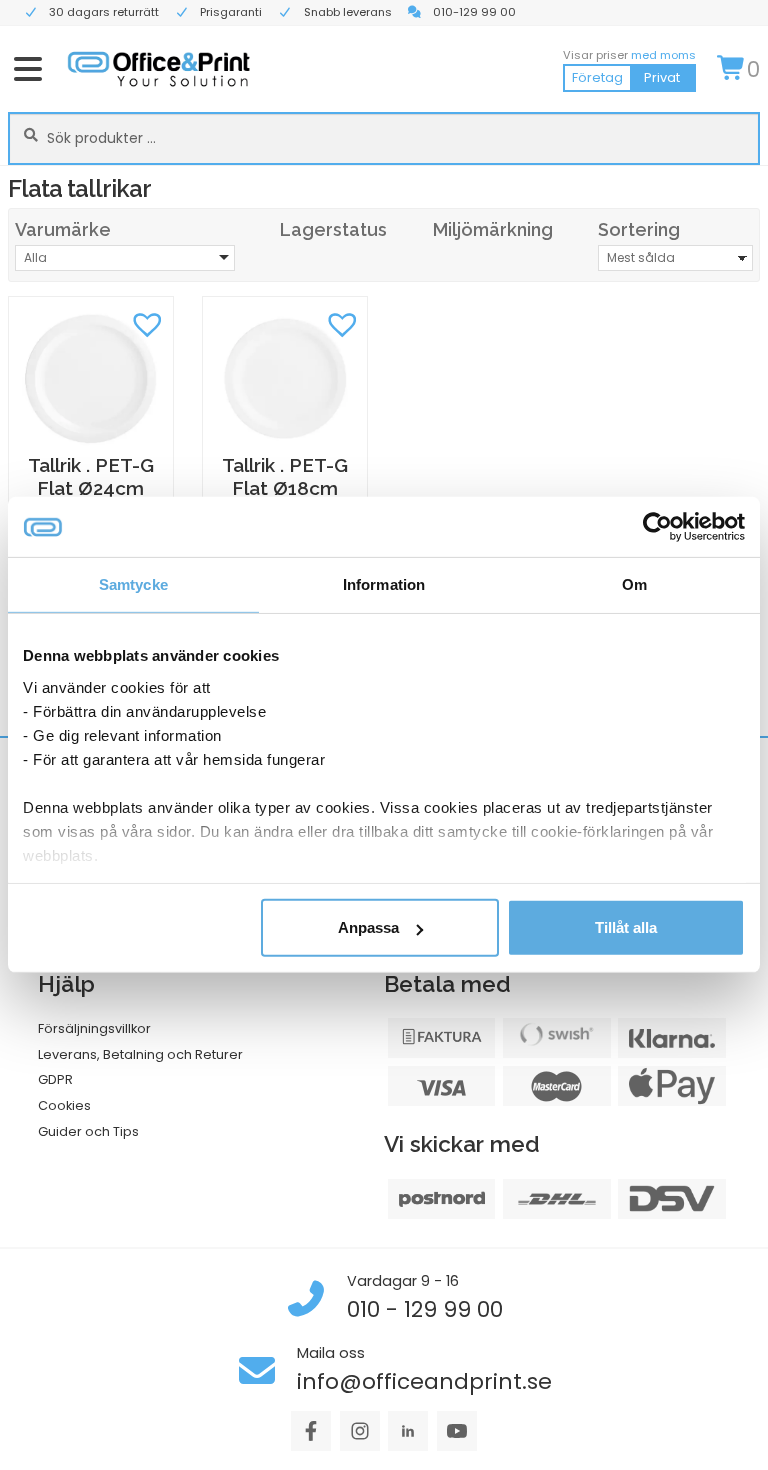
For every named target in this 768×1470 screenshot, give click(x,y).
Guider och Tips (88, 1131)
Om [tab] (634, 584)
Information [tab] (384, 584)
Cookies (64, 1105)
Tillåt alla (626, 927)
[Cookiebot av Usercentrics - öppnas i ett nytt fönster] (657, 527)
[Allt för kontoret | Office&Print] (159, 68)
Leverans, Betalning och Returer (140, 1054)
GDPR (55, 1079)
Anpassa (368, 927)
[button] (148, 322)
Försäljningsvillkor (94, 1028)
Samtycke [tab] (133, 584)
